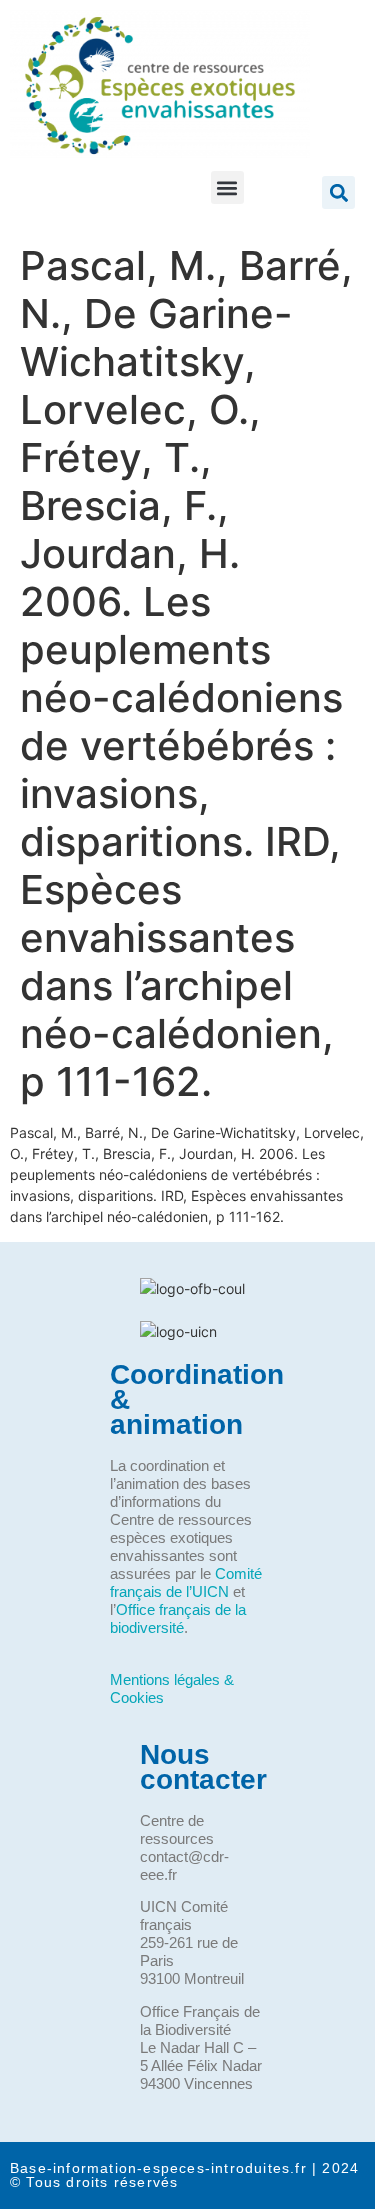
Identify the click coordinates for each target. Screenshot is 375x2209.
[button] (227, 187)
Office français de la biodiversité (178, 1618)
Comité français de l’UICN (186, 1582)
